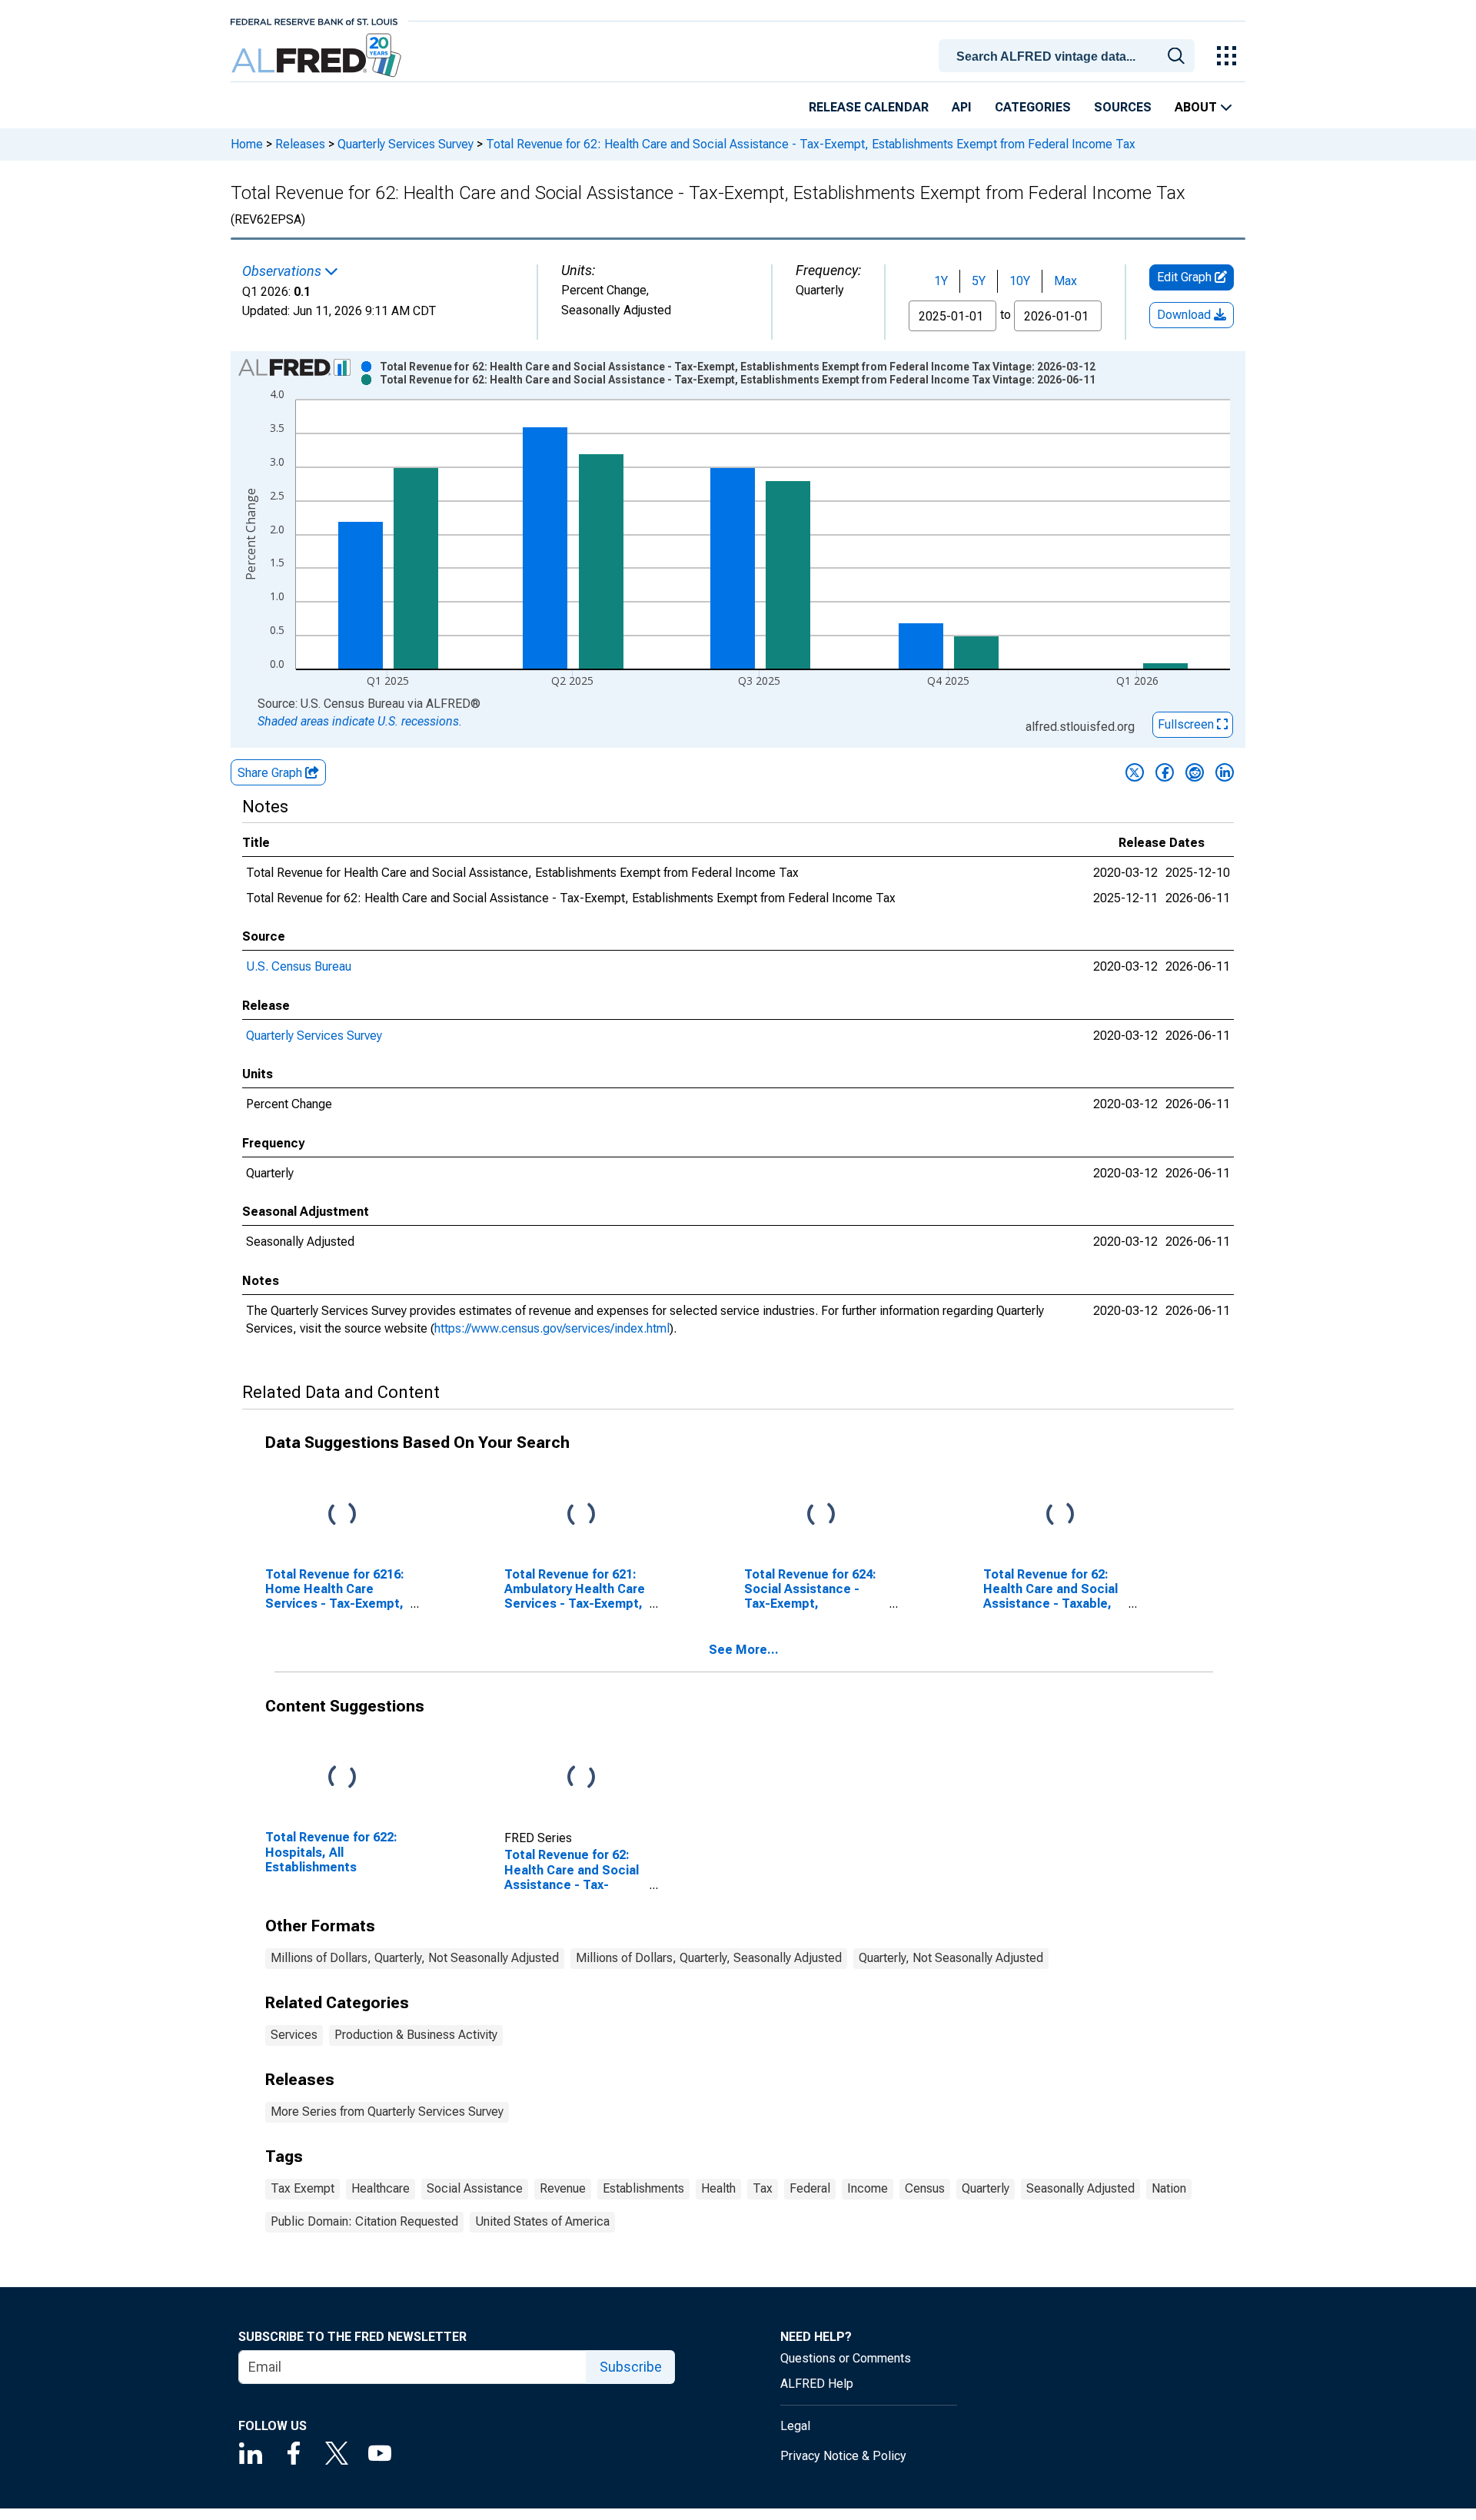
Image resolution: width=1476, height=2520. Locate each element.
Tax (763, 2188)
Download (1185, 315)
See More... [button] (744, 1650)
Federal (810, 2188)
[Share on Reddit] (1195, 772)
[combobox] (1069, 55)
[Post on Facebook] (1165, 772)
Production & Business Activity (416, 2035)
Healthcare (381, 2188)
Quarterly (986, 2188)
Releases (300, 144)
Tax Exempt (303, 2188)
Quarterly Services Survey (406, 144)
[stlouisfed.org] (314, 20)
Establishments (643, 2188)
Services (294, 2035)
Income (868, 2188)
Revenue (563, 2188)
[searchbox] (1069, 57)
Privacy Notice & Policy (843, 2456)
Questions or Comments (846, 2358)
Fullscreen (1187, 724)
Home (247, 144)
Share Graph (271, 773)
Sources (1123, 107)
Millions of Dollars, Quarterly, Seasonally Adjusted (709, 1958)
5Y (979, 281)
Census (925, 2188)
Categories (1033, 107)
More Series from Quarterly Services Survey (387, 2112)
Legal (795, 2426)
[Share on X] (1135, 772)
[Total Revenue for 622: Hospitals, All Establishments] (342, 1778)
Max (1065, 281)
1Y (941, 281)
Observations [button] (283, 271)
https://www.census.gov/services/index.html (552, 1328)
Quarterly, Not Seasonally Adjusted (951, 1958)
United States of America (542, 2221)
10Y (1020, 281)
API (962, 107)
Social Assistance (475, 2188)
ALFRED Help (817, 2384)
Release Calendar (869, 107)
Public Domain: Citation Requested (364, 2221)
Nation (1169, 2188)
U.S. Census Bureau (299, 966)
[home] (318, 56)
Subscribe (631, 2367)
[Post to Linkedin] (1225, 772)
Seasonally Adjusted (1080, 2188)
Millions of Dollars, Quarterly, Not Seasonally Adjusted (415, 1958)
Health (718, 2188)
